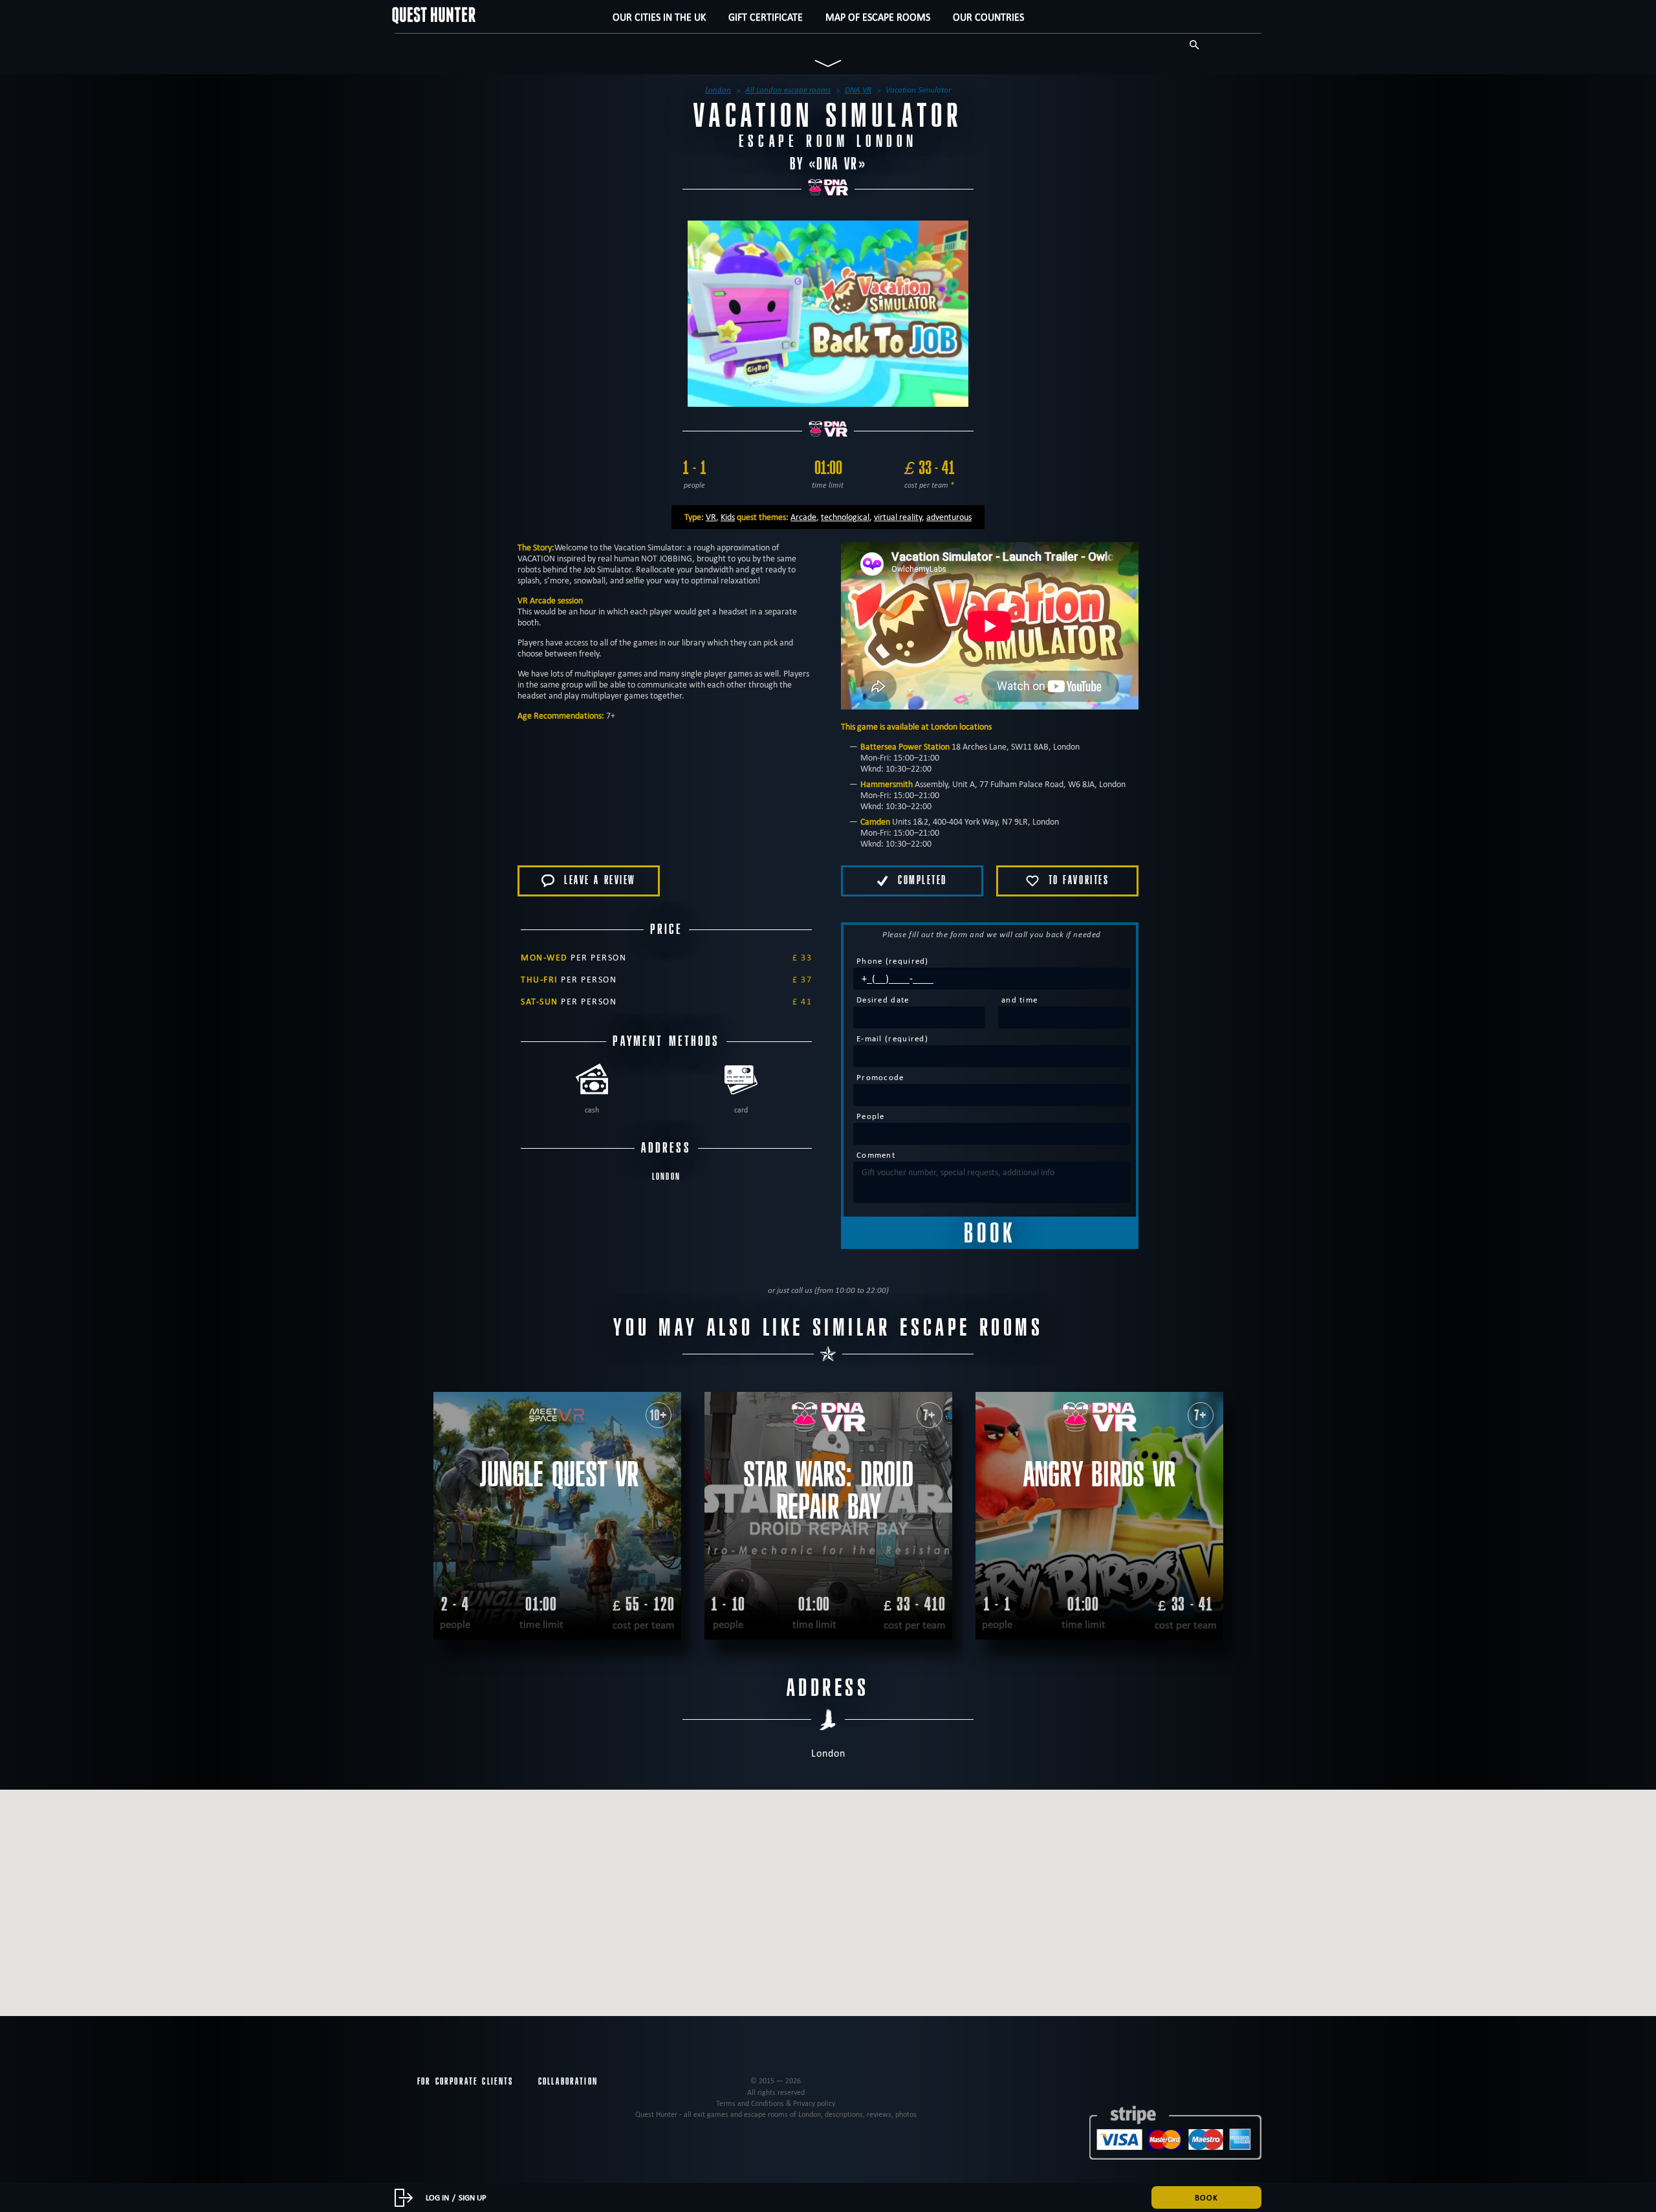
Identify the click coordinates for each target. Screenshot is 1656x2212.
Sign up (473, 2197)
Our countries (988, 17)
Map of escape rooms (878, 17)
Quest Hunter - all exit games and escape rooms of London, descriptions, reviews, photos (776, 2114)
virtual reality (898, 517)
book (1206, 2197)
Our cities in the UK (659, 17)
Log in (437, 2197)
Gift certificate (766, 17)
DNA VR (837, 164)
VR (711, 517)
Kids (728, 517)
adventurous (949, 517)
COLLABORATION (568, 2081)
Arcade (803, 517)
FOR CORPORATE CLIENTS (465, 2081)
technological (845, 517)
